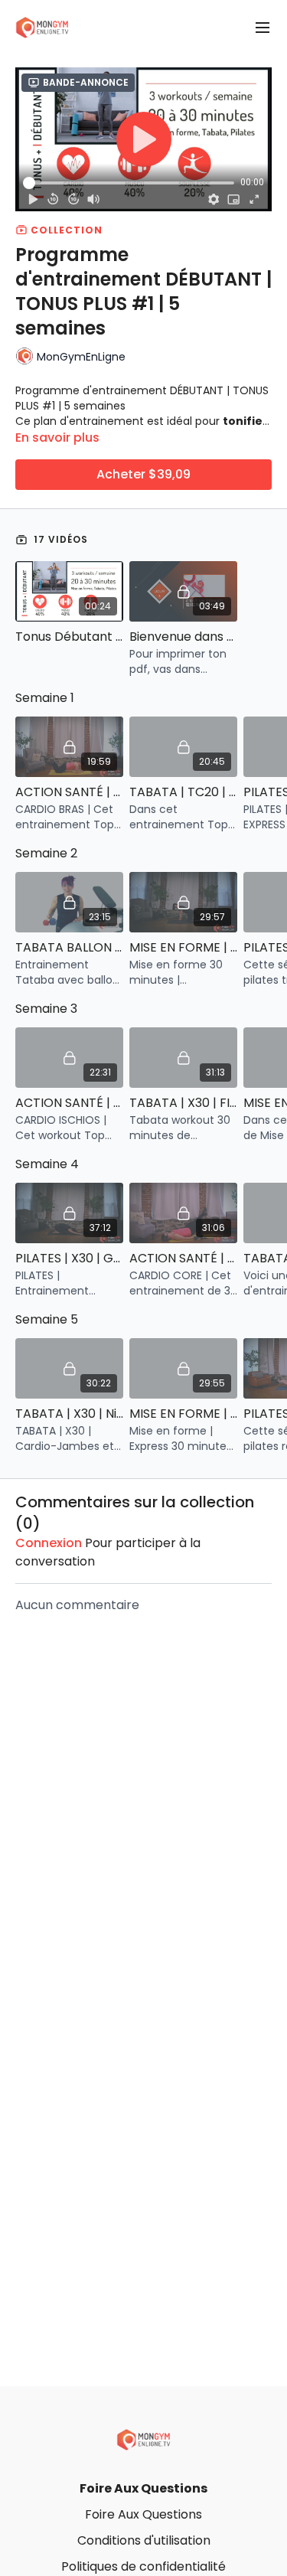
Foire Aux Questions (143, 2488)
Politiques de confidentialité (143, 2566)
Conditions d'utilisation (144, 2540)
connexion (49, 1543)
